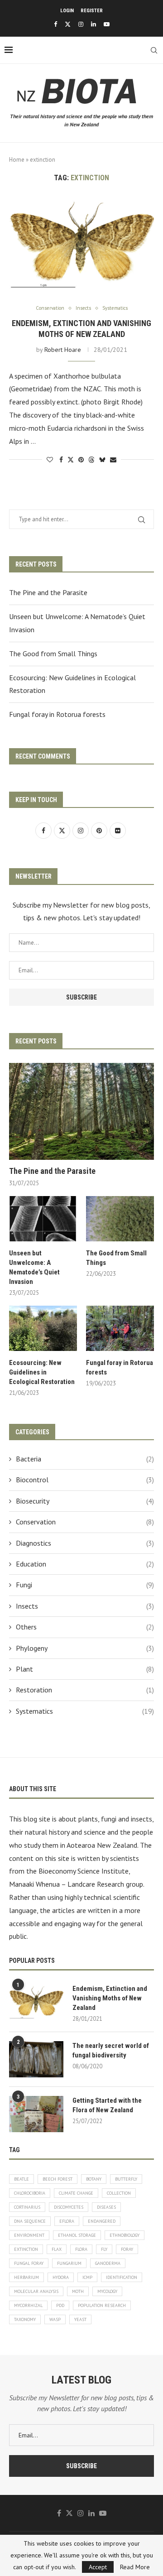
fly (104, 2249)
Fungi (85, 1585)
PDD (60, 2305)
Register (92, 11)
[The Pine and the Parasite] (81, 1111)
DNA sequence (30, 2221)
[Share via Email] (113, 460)
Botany (94, 2179)
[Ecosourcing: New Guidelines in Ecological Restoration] (43, 1328)
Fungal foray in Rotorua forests (57, 714)
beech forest (58, 2179)
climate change (76, 2193)
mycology (107, 2291)
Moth (78, 2291)
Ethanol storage (77, 2235)
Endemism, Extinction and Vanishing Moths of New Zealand (110, 1998)
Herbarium (26, 2277)
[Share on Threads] (91, 460)
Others (85, 1627)
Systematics (85, 1711)
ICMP (87, 2277)
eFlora (67, 2221)
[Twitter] (68, 24)
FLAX (57, 2249)
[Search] (154, 50)
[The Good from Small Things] (120, 1219)
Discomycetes (69, 2207)
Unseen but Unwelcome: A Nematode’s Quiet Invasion (34, 1267)
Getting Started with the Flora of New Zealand (107, 2105)
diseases (106, 2207)
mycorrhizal (28, 2305)
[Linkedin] (93, 24)
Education (85, 1564)
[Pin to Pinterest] (81, 460)
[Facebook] (55, 24)
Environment (29, 2235)
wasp (55, 2319)
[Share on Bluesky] (102, 460)
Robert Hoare (63, 350)
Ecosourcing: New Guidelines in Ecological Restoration (42, 1372)
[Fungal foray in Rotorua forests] (120, 1328)
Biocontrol (85, 1480)
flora (81, 2249)
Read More (135, 2567)
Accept (98, 2567)
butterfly (126, 2179)
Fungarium (69, 2263)
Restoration (85, 1690)
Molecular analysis (36, 2291)
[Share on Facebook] (61, 460)
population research (102, 2305)
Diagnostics (85, 1543)
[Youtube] (107, 24)
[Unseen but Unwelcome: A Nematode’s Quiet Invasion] (43, 1219)
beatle (22, 2179)
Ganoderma (108, 2263)
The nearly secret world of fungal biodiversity (111, 2050)
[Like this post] (50, 460)
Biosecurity (85, 1501)
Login (67, 11)
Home (17, 160)
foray (127, 2249)
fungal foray (29, 2263)
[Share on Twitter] (71, 460)
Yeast (80, 2319)
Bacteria (85, 1459)
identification (122, 2277)
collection (119, 2193)
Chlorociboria (30, 2193)
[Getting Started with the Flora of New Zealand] (36, 2114)
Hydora (61, 2277)
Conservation (85, 1522)
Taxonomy (25, 2319)
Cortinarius (27, 2207)
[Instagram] (81, 24)
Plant (85, 1669)
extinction (26, 2249)
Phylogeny (85, 1648)
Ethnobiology (125, 2235)
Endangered (102, 2221)
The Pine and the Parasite (48, 592)
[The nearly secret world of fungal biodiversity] (36, 2059)
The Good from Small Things (53, 654)
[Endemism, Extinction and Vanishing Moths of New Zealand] (81, 244)
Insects (85, 1606)
